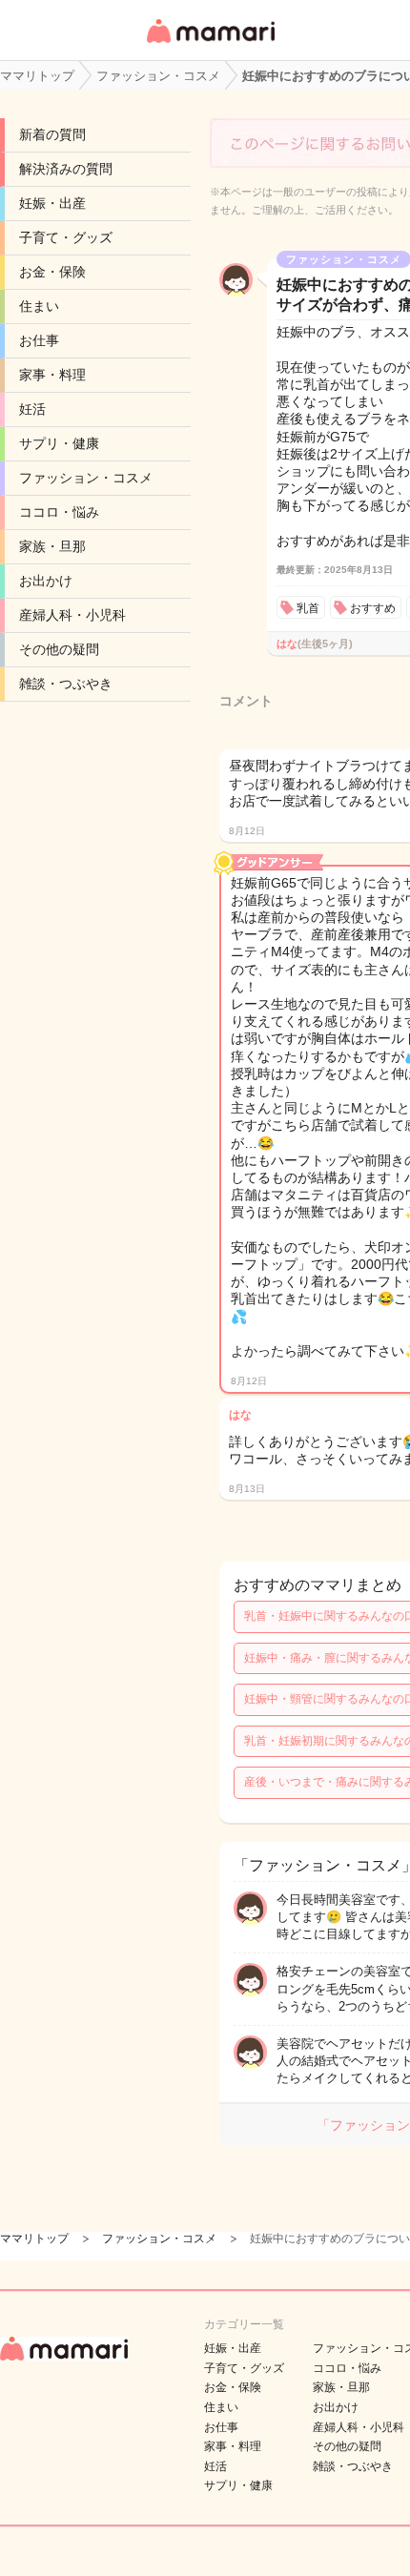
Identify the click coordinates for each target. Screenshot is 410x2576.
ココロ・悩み (59, 512)
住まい (39, 306)
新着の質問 (52, 134)
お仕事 (39, 340)
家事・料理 (52, 375)
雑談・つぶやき (66, 684)
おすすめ (373, 608)
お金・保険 (52, 272)
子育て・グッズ (66, 237)
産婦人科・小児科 (72, 615)
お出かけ (46, 581)
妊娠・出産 (52, 203)
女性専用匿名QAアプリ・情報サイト (210, 44)
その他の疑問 (59, 649)
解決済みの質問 (66, 169)
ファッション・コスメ (86, 478)
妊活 (32, 409)
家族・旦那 (52, 546)
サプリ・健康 (59, 443)
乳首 (308, 608)
